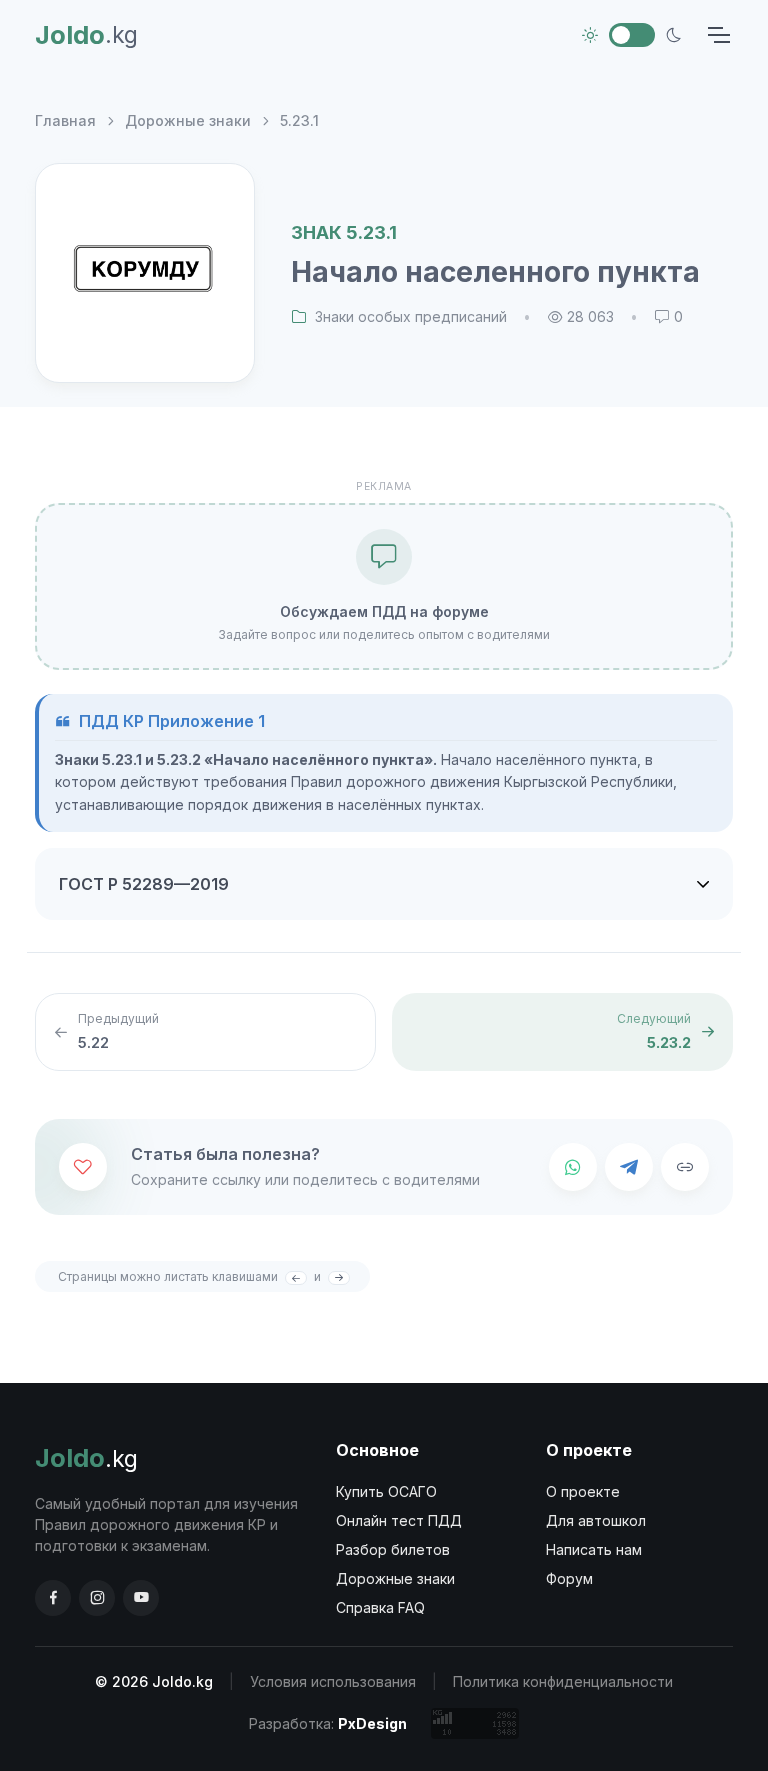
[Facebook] (53, 1598)
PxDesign (372, 1723)
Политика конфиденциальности (563, 1681)
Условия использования (333, 1681)
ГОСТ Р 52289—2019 (144, 884)
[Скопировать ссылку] (685, 1167)
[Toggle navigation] (718, 35)
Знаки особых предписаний (411, 316)
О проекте (583, 1491)
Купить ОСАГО (386, 1491)
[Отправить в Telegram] (629, 1167)
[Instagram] (97, 1598)
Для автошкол (596, 1520)
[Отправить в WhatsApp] (573, 1167)
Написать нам (594, 1549)
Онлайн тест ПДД (399, 1520)
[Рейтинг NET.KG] (475, 1723)
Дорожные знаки (188, 120)
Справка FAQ (380, 1607)
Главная (65, 120)
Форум (569, 1578)
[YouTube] (141, 1598)
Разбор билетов (393, 1549)
